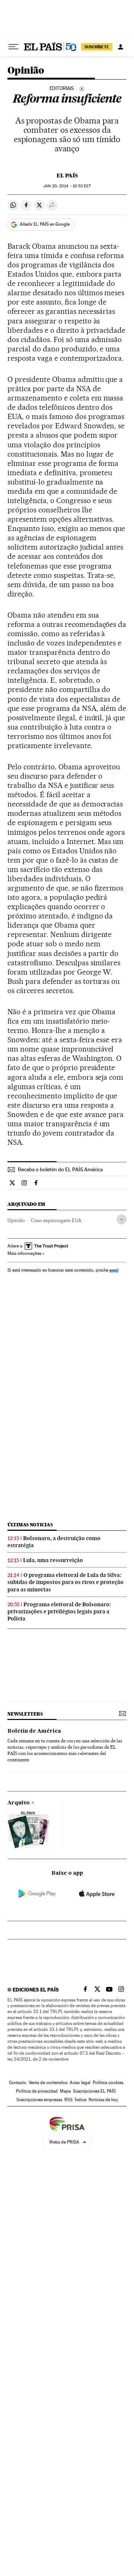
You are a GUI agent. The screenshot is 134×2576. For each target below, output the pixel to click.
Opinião (26, 71)
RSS (68, 2100)
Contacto (18, 2083)
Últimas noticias (30, 1525)
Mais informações (24, 1253)
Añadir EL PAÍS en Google (45, 224)
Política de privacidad (37, 2091)
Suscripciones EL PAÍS (94, 2091)
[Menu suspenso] (13, 47)
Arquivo (19, 1803)
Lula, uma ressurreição (53, 1560)
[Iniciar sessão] (121, 47)
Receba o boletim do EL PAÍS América (60, 1169)
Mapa (65, 2091)
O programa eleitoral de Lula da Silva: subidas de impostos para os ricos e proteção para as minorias (66, 1582)
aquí (114, 1270)
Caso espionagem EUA (56, 1220)
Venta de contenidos (48, 2083)
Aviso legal (80, 2083)
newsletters (25, 1714)
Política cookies (108, 2083)
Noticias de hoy (103, 2100)
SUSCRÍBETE (97, 47)
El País (67, 176)
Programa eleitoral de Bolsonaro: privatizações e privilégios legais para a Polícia (59, 1611)
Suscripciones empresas (39, 2100)
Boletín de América (34, 1731)
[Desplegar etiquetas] (122, 1219)
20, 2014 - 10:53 (67, 186)
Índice (81, 2100)
